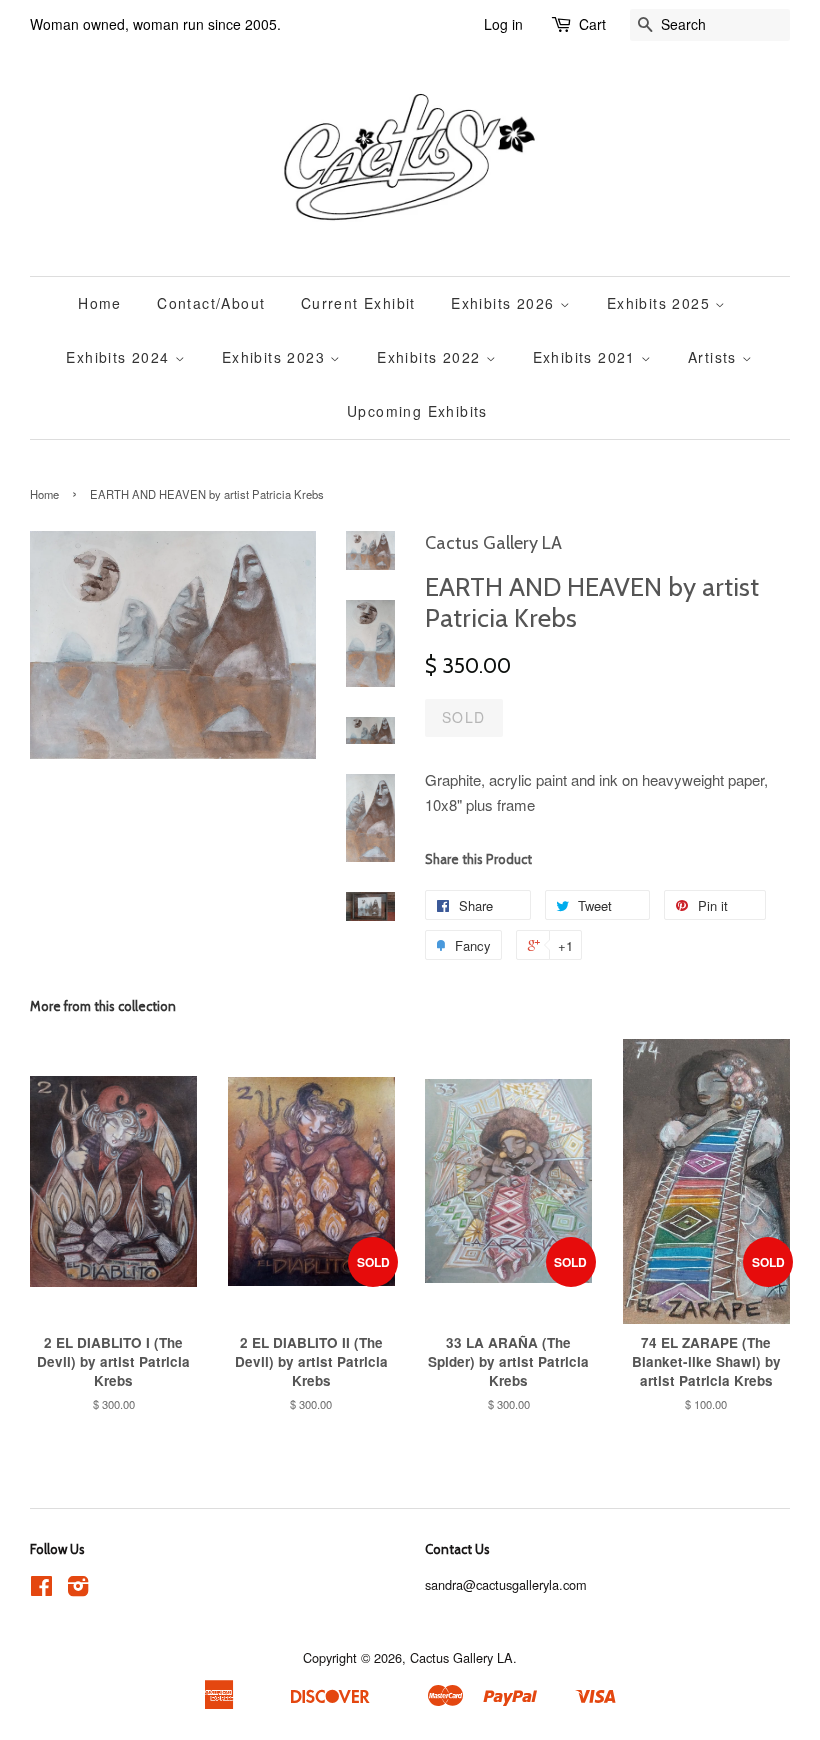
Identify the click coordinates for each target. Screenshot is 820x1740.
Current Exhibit (358, 303)
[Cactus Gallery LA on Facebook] (41, 1589)
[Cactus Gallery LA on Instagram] (78, 1589)
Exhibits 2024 (120, 357)
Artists (715, 357)
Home (100, 303)
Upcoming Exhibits (417, 411)
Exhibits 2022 (431, 357)
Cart (592, 24)
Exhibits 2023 (276, 357)
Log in (503, 24)
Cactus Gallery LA (461, 1657)
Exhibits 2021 (587, 357)
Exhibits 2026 (505, 303)
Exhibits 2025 (661, 303)
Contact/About (211, 303)
